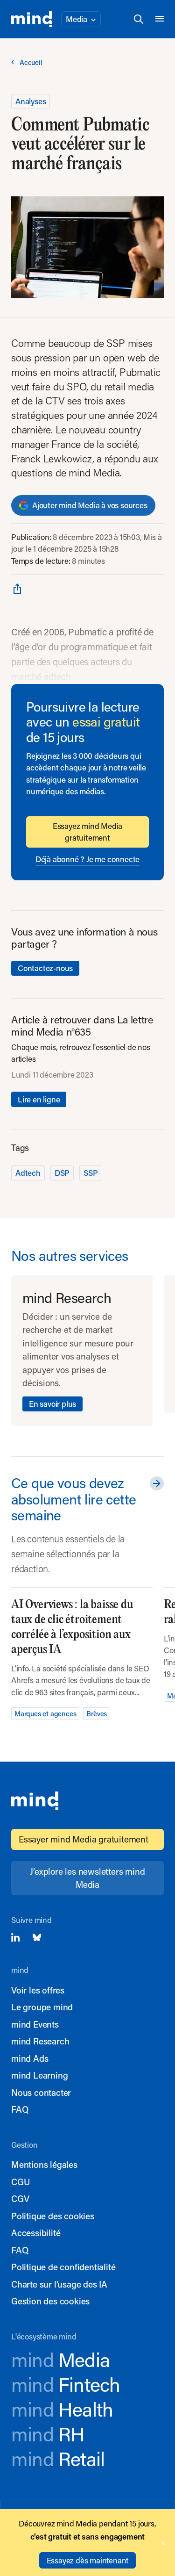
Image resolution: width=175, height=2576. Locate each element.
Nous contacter (41, 2092)
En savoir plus (52, 1403)
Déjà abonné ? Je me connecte (87, 859)
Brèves (97, 1713)
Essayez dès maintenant (88, 2560)
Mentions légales (44, 2164)
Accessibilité (36, 2233)
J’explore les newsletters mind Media (87, 1878)
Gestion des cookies (50, 2301)
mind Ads (30, 2058)
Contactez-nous (45, 968)
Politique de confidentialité (63, 2267)
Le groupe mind (42, 2007)
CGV (20, 2198)
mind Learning (39, 2075)
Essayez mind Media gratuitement (87, 832)
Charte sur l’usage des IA (59, 2284)
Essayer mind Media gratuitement (84, 1839)
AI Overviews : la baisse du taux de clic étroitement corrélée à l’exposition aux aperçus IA (72, 1627)
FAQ (20, 2109)
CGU (21, 2182)
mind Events (35, 2024)
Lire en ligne (39, 1099)
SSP (91, 1173)
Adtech (28, 1173)
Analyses (31, 101)
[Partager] (17, 588)
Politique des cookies (53, 2216)
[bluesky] (37, 1937)
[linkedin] (15, 1937)
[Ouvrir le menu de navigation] (160, 19)
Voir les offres (38, 1990)
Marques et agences (45, 1713)
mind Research (40, 2041)
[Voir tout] (155, 1483)
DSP (62, 1173)
